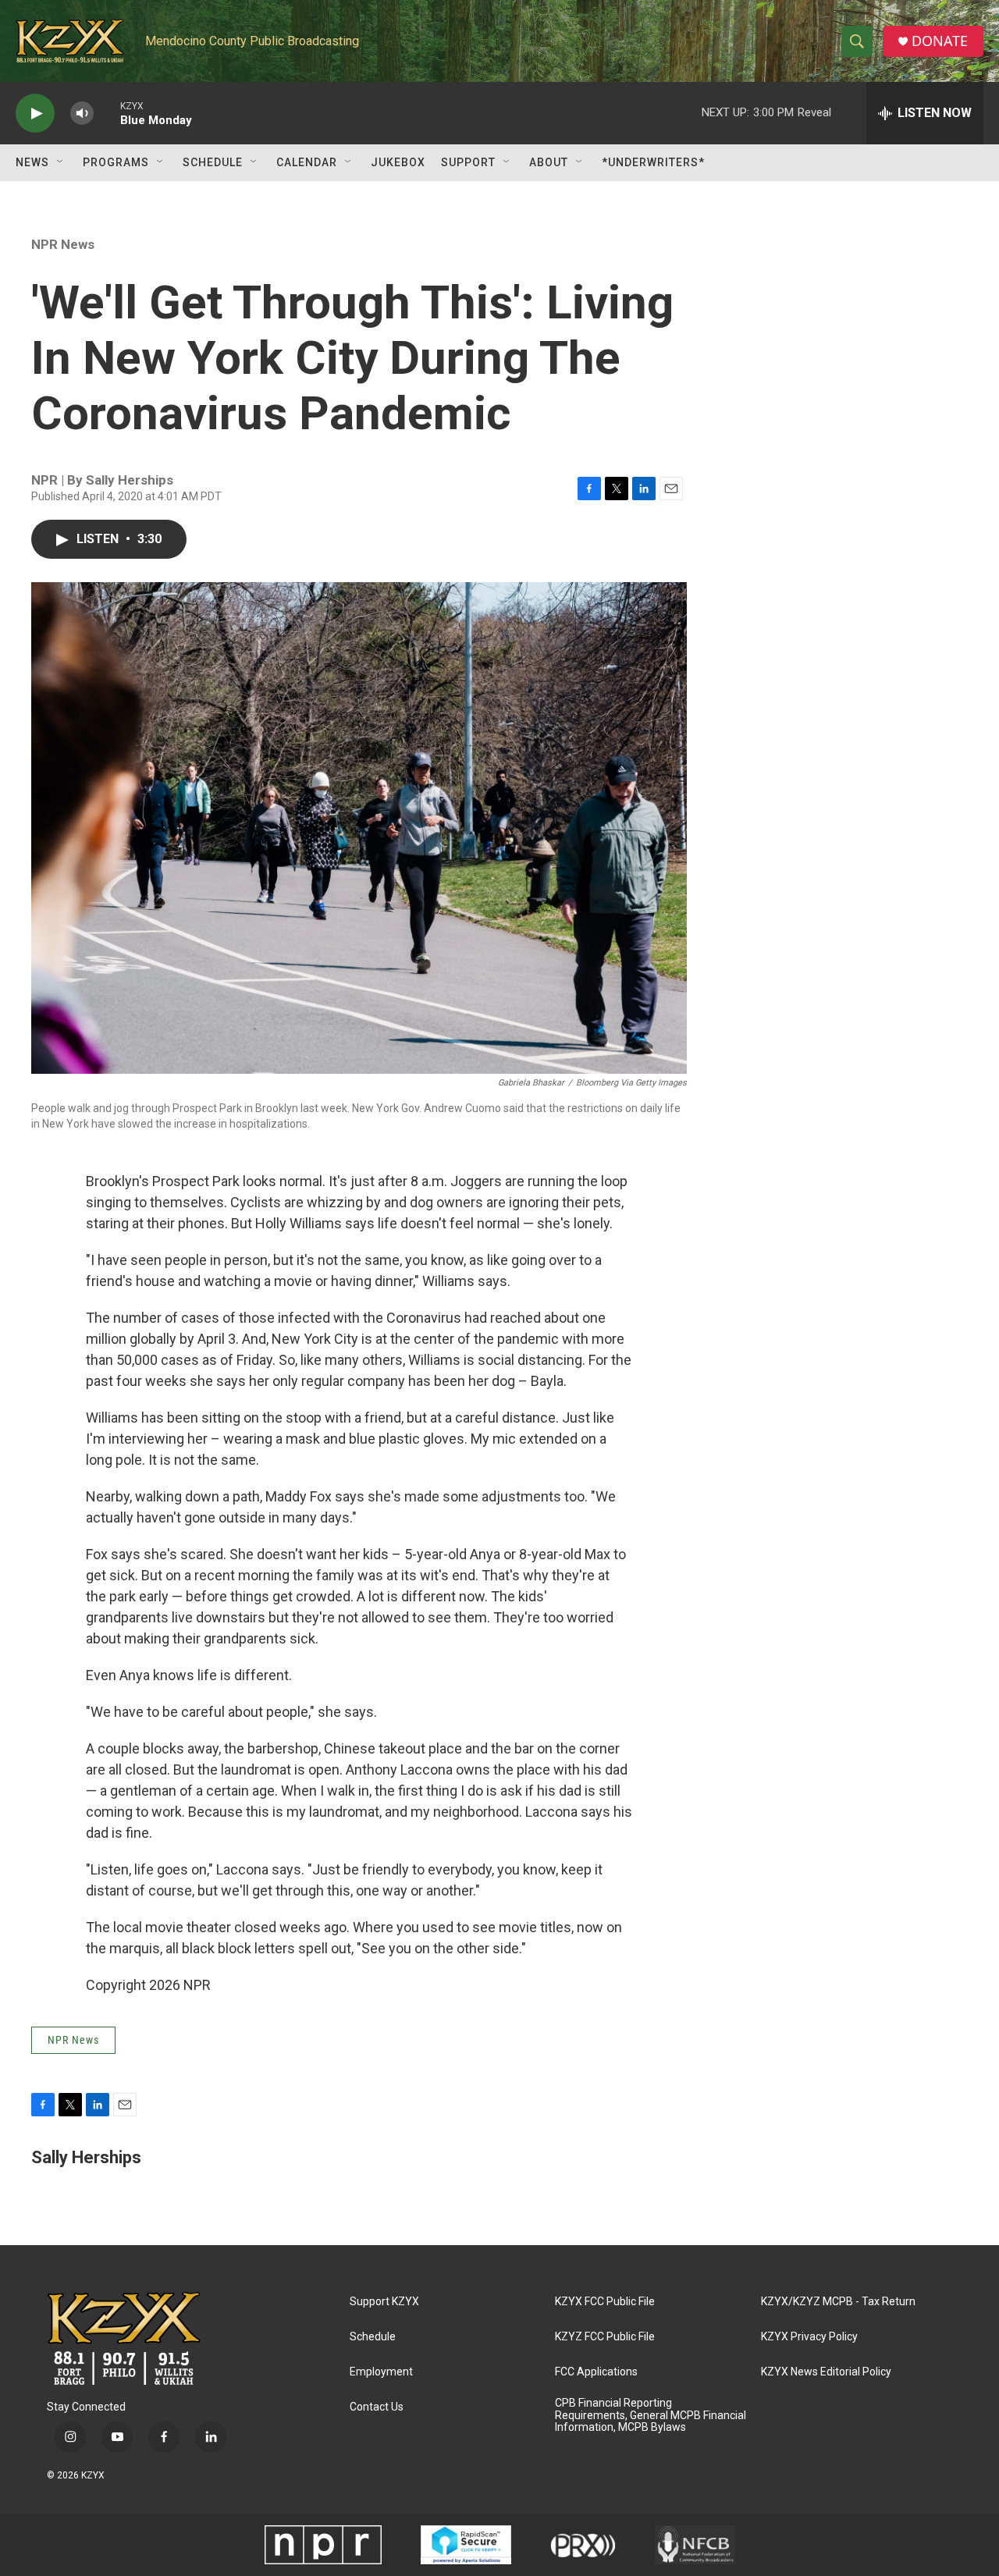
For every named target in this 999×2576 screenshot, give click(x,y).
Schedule (213, 162)
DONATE (940, 41)
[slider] (107, 113)
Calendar (307, 162)
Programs (116, 162)
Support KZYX (384, 2302)
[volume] (82, 114)
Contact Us (377, 2407)
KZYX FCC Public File (605, 2302)
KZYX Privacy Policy (809, 2337)
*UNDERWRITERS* (653, 162)
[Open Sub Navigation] (61, 162)
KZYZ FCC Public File (605, 2337)
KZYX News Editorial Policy (826, 2372)
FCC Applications (596, 2372)
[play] (35, 114)
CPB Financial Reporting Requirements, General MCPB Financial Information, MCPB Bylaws (651, 2416)
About (549, 162)
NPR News (63, 244)
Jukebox (398, 162)
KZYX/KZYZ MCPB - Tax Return (838, 2302)
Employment (381, 2372)
